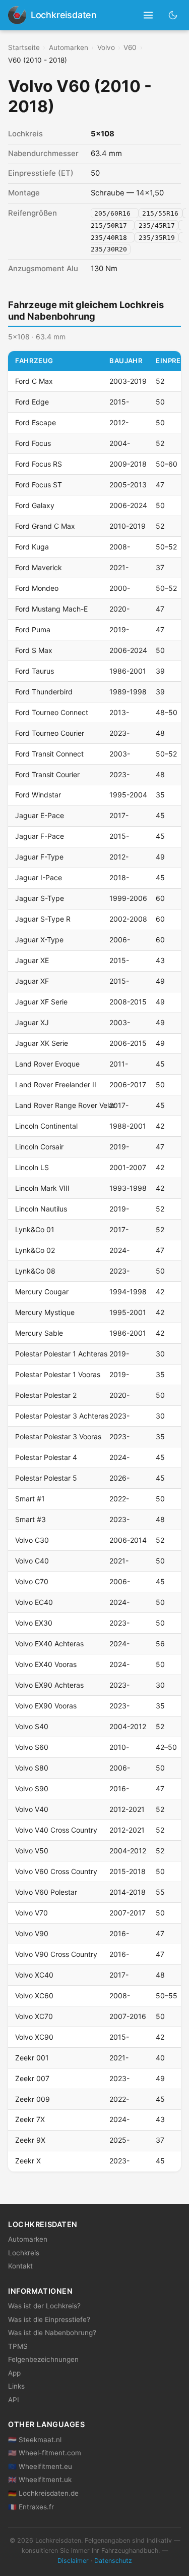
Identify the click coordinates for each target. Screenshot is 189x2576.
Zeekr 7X (30, 2119)
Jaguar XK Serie (42, 1043)
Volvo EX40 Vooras (46, 1664)
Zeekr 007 (32, 2078)
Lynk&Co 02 (35, 1250)
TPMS (18, 2346)
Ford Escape (36, 422)
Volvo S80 (32, 1768)
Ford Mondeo (37, 588)
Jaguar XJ (32, 1022)
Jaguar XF (32, 981)
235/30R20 (109, 249)
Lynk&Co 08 (35, 1271)
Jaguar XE (32, 960)
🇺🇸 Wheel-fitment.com (45, 2453)
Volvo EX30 (34, 1623)
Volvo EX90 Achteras (49, 1685)
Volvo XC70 (34, 2016)
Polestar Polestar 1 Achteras (61, 1354)
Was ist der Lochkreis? (44, 2306)
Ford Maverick (39, 567)
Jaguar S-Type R (43, 919)
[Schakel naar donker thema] (173, 15)
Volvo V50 (32, 1851)
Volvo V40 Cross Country (56, 1830)
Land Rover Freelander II (56, 1084)
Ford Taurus (35, 671)
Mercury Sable (39, 1333)
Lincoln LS (32, 1167)
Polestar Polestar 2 (46, 1395)
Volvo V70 (31, 1913)
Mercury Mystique (45, 1312)
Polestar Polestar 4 (46, 1457)
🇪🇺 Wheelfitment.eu (40, 2466)
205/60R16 (114, 213)
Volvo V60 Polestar (46, 1892)
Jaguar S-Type (40, 898)
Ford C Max (34, 381)
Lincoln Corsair (39, 1147)
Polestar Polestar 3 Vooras (58, 1436)
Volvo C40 (32, 1561)
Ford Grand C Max (45, 526)
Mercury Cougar (42, 1292)
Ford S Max (34, 650)
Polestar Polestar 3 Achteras (62, 1416)
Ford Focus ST (39, 485)
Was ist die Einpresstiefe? (49, 2319)
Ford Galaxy (35, 505)
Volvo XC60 (34, 1996)
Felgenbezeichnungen (43, 2359)
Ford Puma (33, 629)
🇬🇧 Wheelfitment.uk (40, 2480)
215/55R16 (160, 213)
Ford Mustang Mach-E (51, 609)
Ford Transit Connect (49, 754)
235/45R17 (157, 225)
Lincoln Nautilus (41, 1209)
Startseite (24, 47)
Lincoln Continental (46, 1126)
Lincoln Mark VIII (42, 1188)
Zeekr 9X (30, 2140)
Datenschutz (113, 2561)
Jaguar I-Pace (39, 877)
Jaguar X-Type (39, 940)
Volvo (106, 47)
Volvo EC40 (34, 1602)
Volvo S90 (32, 1788)
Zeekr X (28, 2161)
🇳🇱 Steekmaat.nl (35, 2440)
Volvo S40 (32, 1726)
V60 (130, 47)
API (14, 2400)
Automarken (69, 47)
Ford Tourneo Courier (50, 733)
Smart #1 (30, 1499)
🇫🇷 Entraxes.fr (31, 2507)
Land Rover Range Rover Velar (65, 1105)
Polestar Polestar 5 (46, 1478)
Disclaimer (73, 2561)
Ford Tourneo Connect (52, 712)
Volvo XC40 (34, 1975)
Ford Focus (33, 443)
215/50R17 (111, 225)
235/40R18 (111, 237)
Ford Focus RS (39, 464)
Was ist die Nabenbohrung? (52, 2333)
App (14, 2373)
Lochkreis (24, 2253)
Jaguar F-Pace (40, 836)
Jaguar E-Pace (40, 815)
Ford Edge (32, 402)
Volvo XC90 (34, 2037)
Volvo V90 (32, 1933)
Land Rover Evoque (47, 1064)
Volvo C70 (32, 1581)
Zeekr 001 (32, 2058)
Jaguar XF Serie (41, 1002)
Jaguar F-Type (39, 857)
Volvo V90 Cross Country (56, 1954)
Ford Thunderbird (44, 692)
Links (16, 2386)
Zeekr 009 (33, 2099)
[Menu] (148, 15)
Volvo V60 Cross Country (56, 1871)
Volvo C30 (32, 1540)
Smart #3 (30, 1519)
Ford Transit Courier (47, 774)
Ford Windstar (38, 795)
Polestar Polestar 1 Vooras (58, 1374)
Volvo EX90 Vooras (46, 1706)
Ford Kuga (32, 547)
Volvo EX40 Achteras (49, 1644)
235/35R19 (157, 237)
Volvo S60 (32, 1747)
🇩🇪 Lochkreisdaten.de (43, 2493)
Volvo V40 (32, 1809)
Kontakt (20, 2266)
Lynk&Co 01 (35, 1229)
